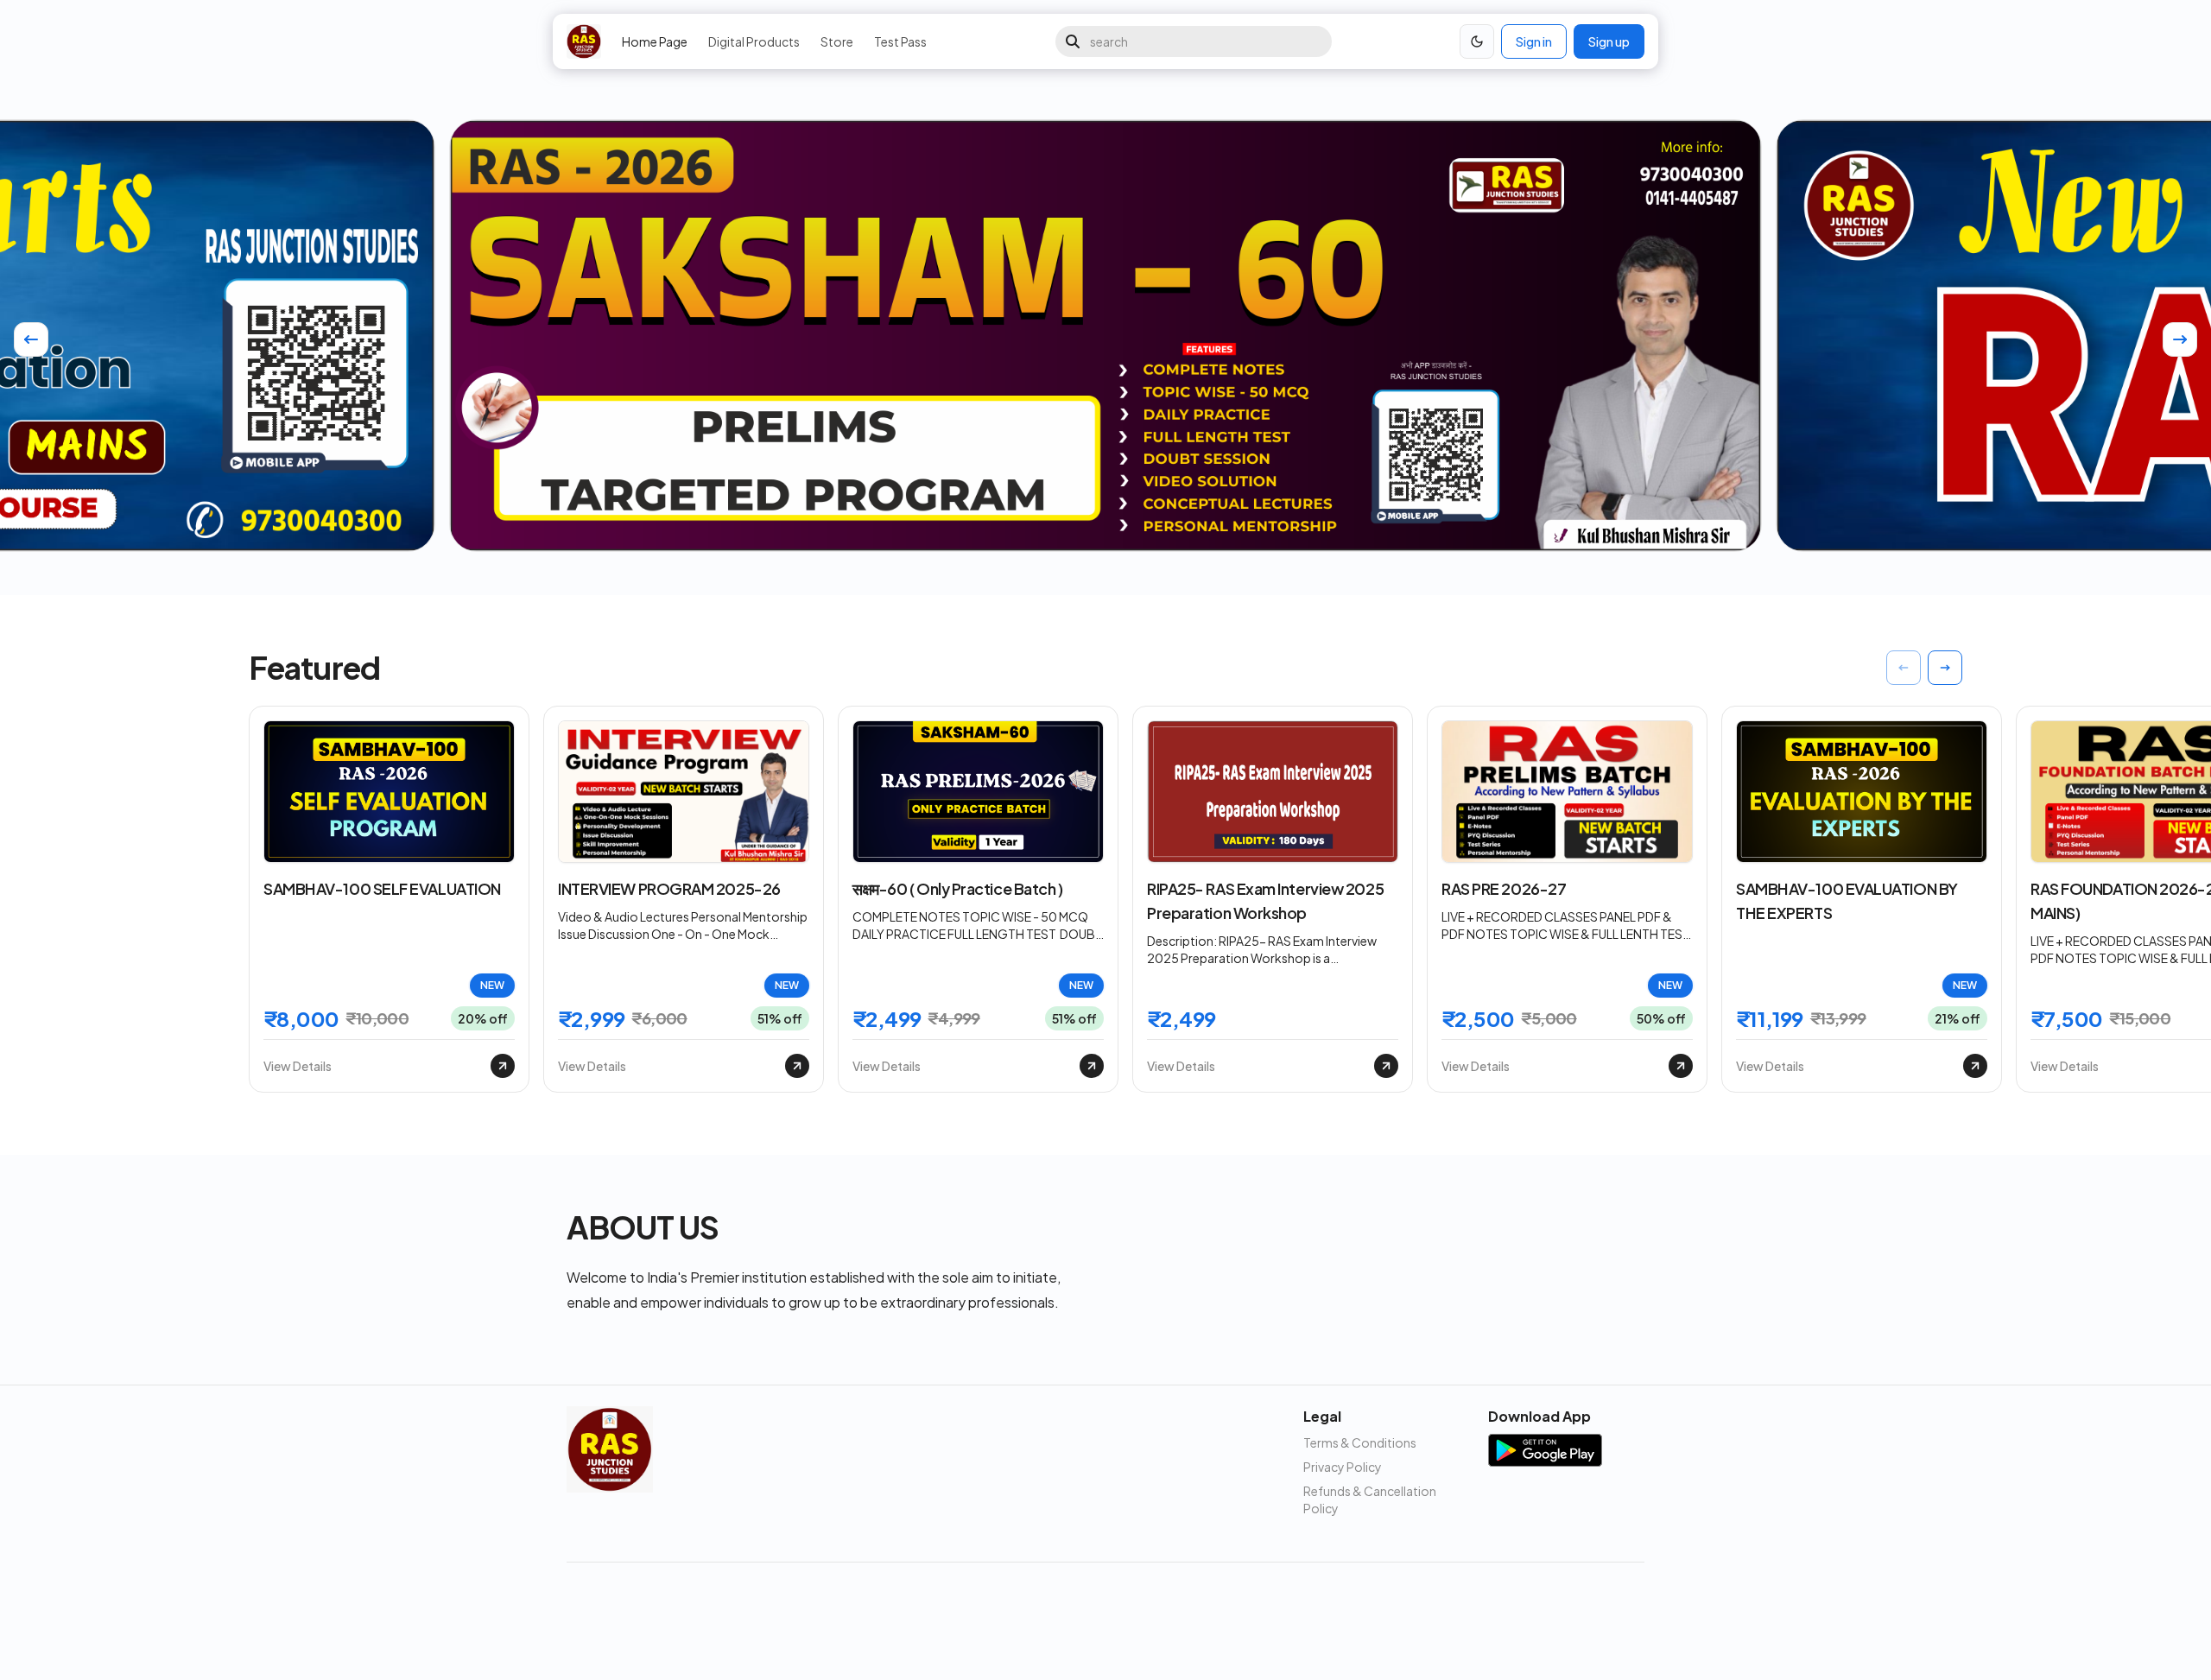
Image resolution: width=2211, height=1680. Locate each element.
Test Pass (900, 41)
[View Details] (503, 1066)
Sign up (1609, 41)
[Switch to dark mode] (1477, 41)
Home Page (655, 41)
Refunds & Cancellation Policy (1370, 1499)
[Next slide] (2180, 339)
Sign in (1534, 41)
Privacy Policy (1343, 1467)
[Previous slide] (31, 339)
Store (837, 41)
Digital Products (754, 41)
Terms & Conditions (1360, 1442)
